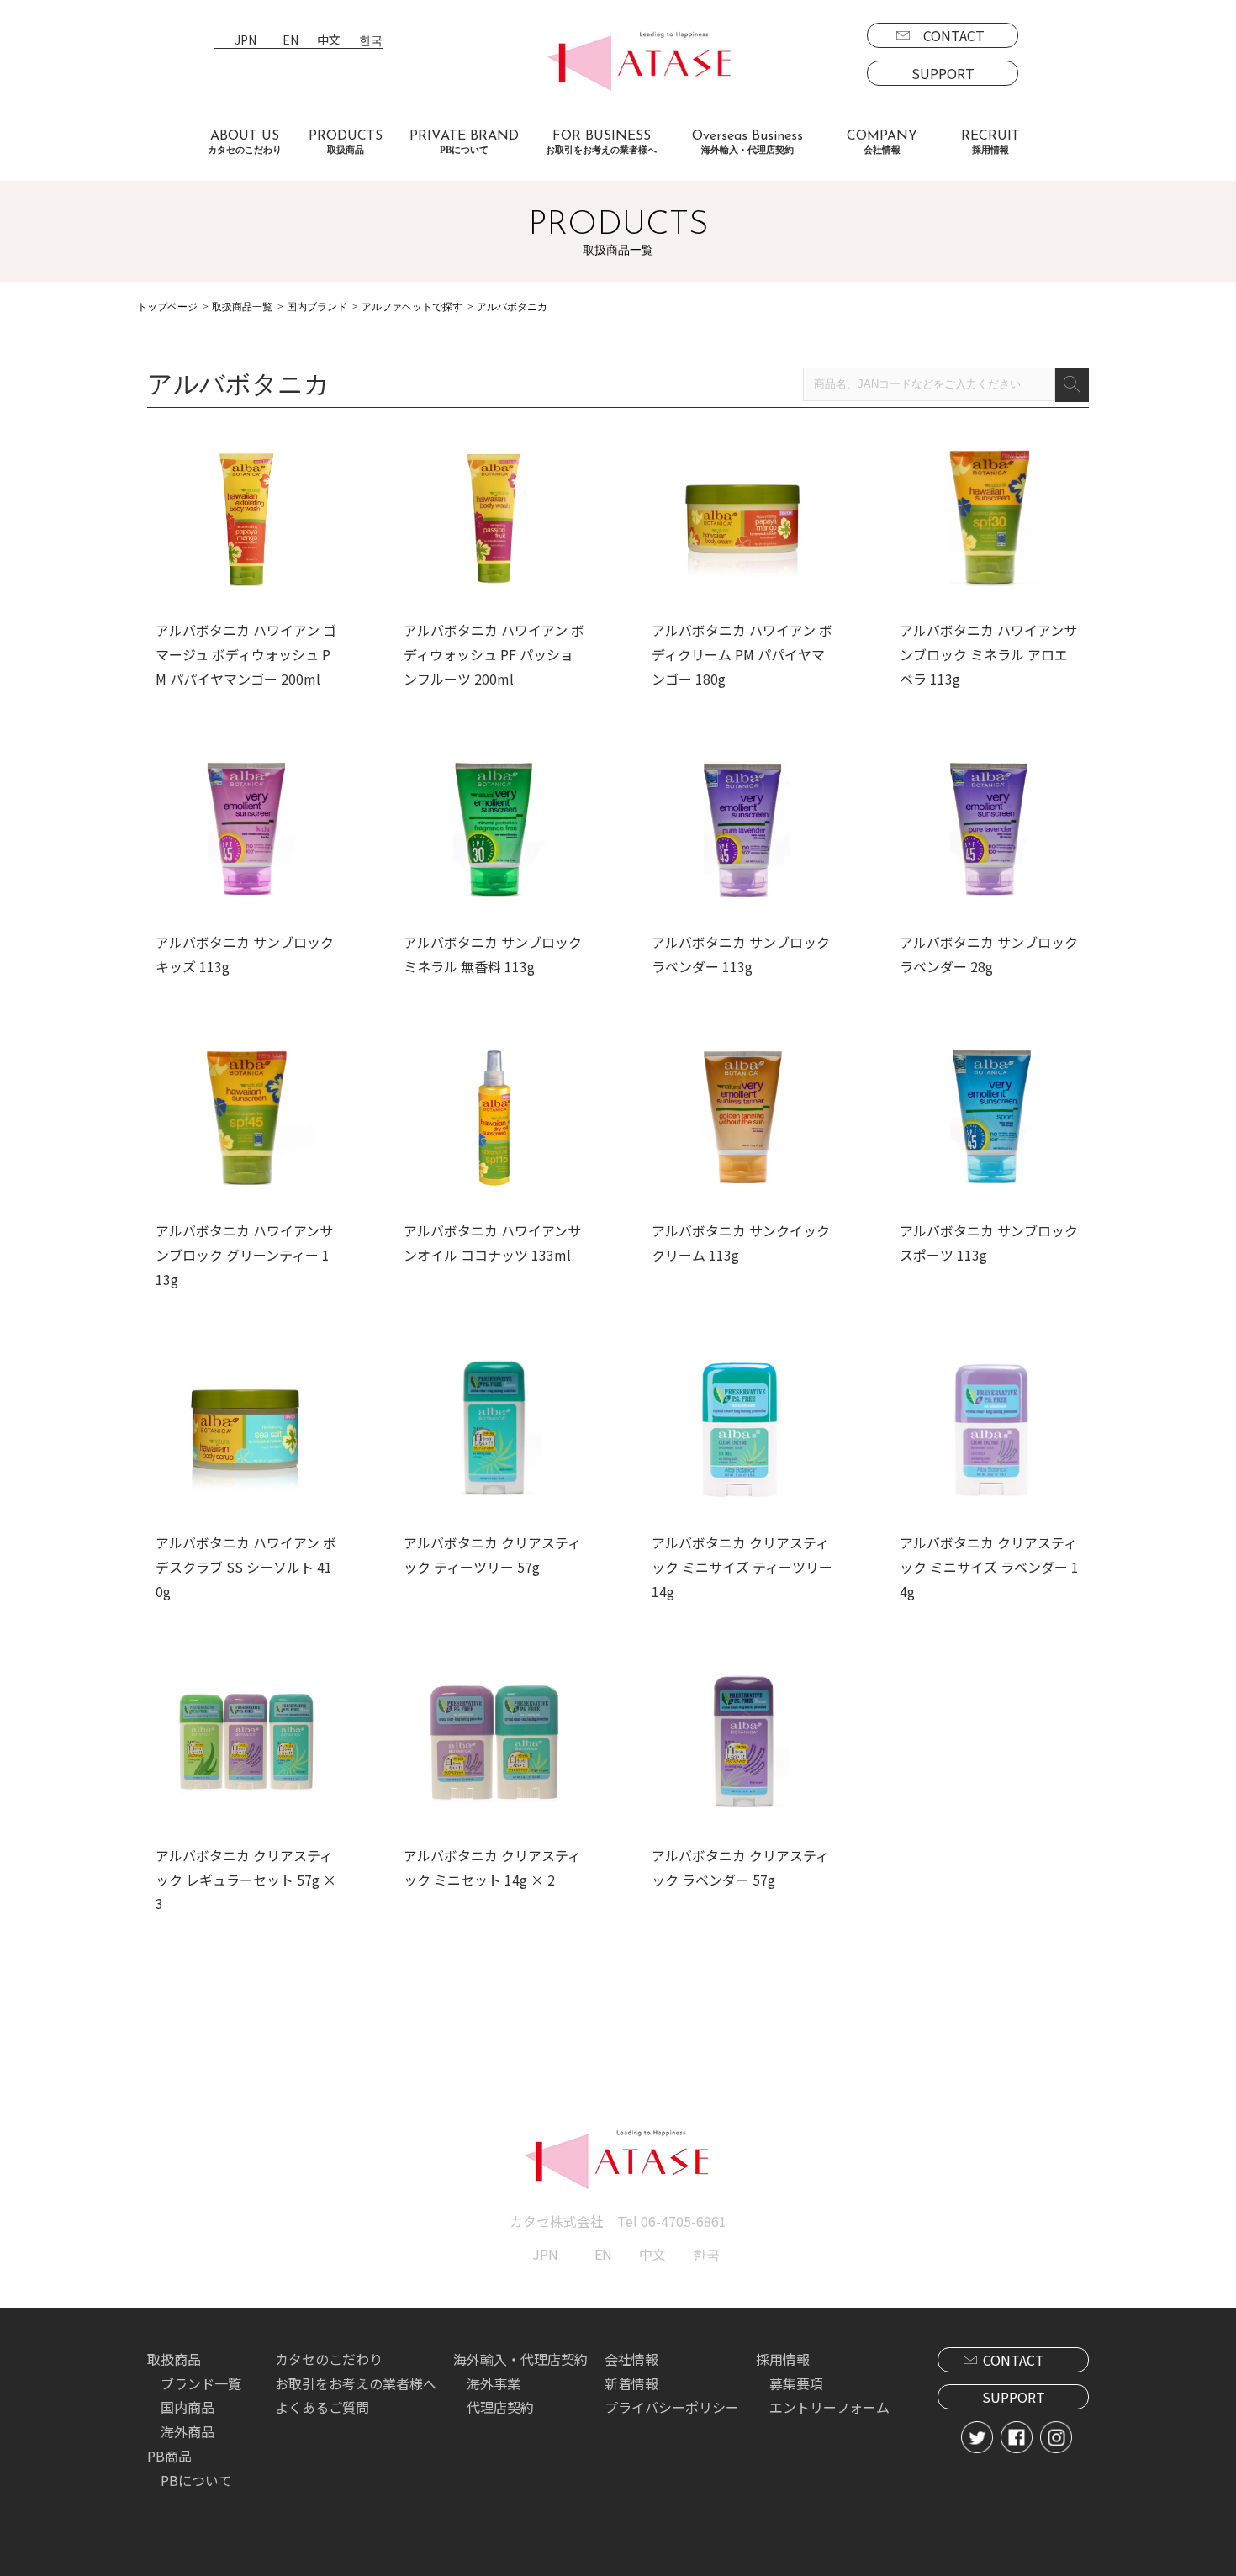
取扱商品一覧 (242, 307)
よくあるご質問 (322, 2407)
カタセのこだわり (329, 2359)
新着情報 (631, 2383)
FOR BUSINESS (601, 142)
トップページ (167, 307)
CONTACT (954, 35)
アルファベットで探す (412, 307)
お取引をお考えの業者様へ (356, 2383)
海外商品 (188, 2431)
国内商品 (188, 2407)
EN (291, 41)
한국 (371, 41)
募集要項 (796, 2383)
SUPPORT (943, 73)
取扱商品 (174, 2359)
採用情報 (783, 2359)
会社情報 (631, 2359)
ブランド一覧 (201, 2383)
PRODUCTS (346, 142)
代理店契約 (500, 2407)
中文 (329, 41)
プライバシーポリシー (672, 2407)
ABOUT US (245, 142)
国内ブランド (317, 307)
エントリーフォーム (829, 2407)
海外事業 (494, 2383)
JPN (246, 41)
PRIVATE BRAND (464, 142)
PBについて (196, 2480)
